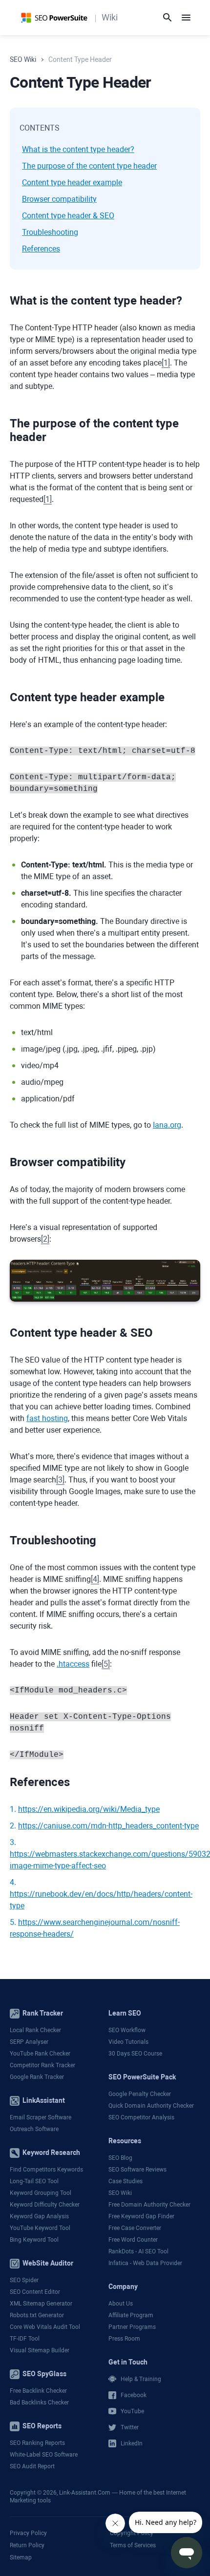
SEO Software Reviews (137, 2170)
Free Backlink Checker (38, 2391)
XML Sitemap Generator (41, 2304)
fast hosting (47, 1418)
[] (166, 363)
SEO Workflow (127, 2030)
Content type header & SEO (68, 216)
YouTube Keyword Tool (40, 2228)
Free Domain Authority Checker (149, 2205)
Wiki (110, 17)
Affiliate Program (131, 2315)
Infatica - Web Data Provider (145, 2263)
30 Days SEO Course (135, 2054)
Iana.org (167, 1125)
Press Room (124, 2339)
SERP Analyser (29, 2042)
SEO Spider (24, 2280)
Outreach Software (34, 2129)
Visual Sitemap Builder (40, 2350)
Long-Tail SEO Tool (34, 2181)
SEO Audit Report (32, 2466)
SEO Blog (120, 2158)
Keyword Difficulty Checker (45, 2205)
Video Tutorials (128, 2042)
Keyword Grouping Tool (41, 2193)
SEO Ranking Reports (37, 2443)
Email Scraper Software (41, 2117)
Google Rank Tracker (37, 2077)
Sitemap (21, 2557)
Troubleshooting (50, 232)
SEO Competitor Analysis (141, 2117)
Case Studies (126, 2181)
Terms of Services (133, 2545)
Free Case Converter (135, 2228)
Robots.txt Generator (37, 2315)
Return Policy (27, 2545)
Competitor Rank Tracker (42, 2065)
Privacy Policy (28, 2533)
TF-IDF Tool (25, 2339)
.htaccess (73, 1664)
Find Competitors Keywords (46, 2170)
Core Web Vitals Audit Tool (45, 2327)
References (41, 249)
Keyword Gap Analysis (39, 2216)
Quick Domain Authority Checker (151, 2106)
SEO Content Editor (35, 2292)
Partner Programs (132, 2327)
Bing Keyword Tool (34, 2240)
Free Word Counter (133, 2240)
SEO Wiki (120, 2193)
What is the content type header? (78, 149)
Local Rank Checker (35, 2030)
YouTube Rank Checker (40, 2054)
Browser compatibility (59, 199)
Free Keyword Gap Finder (141, 2216)
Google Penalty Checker (140, 2094)
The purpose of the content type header (89, 166)
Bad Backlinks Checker (39, 2403)
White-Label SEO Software (44, 2455)
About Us (121, 2304)
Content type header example (72, 183)
